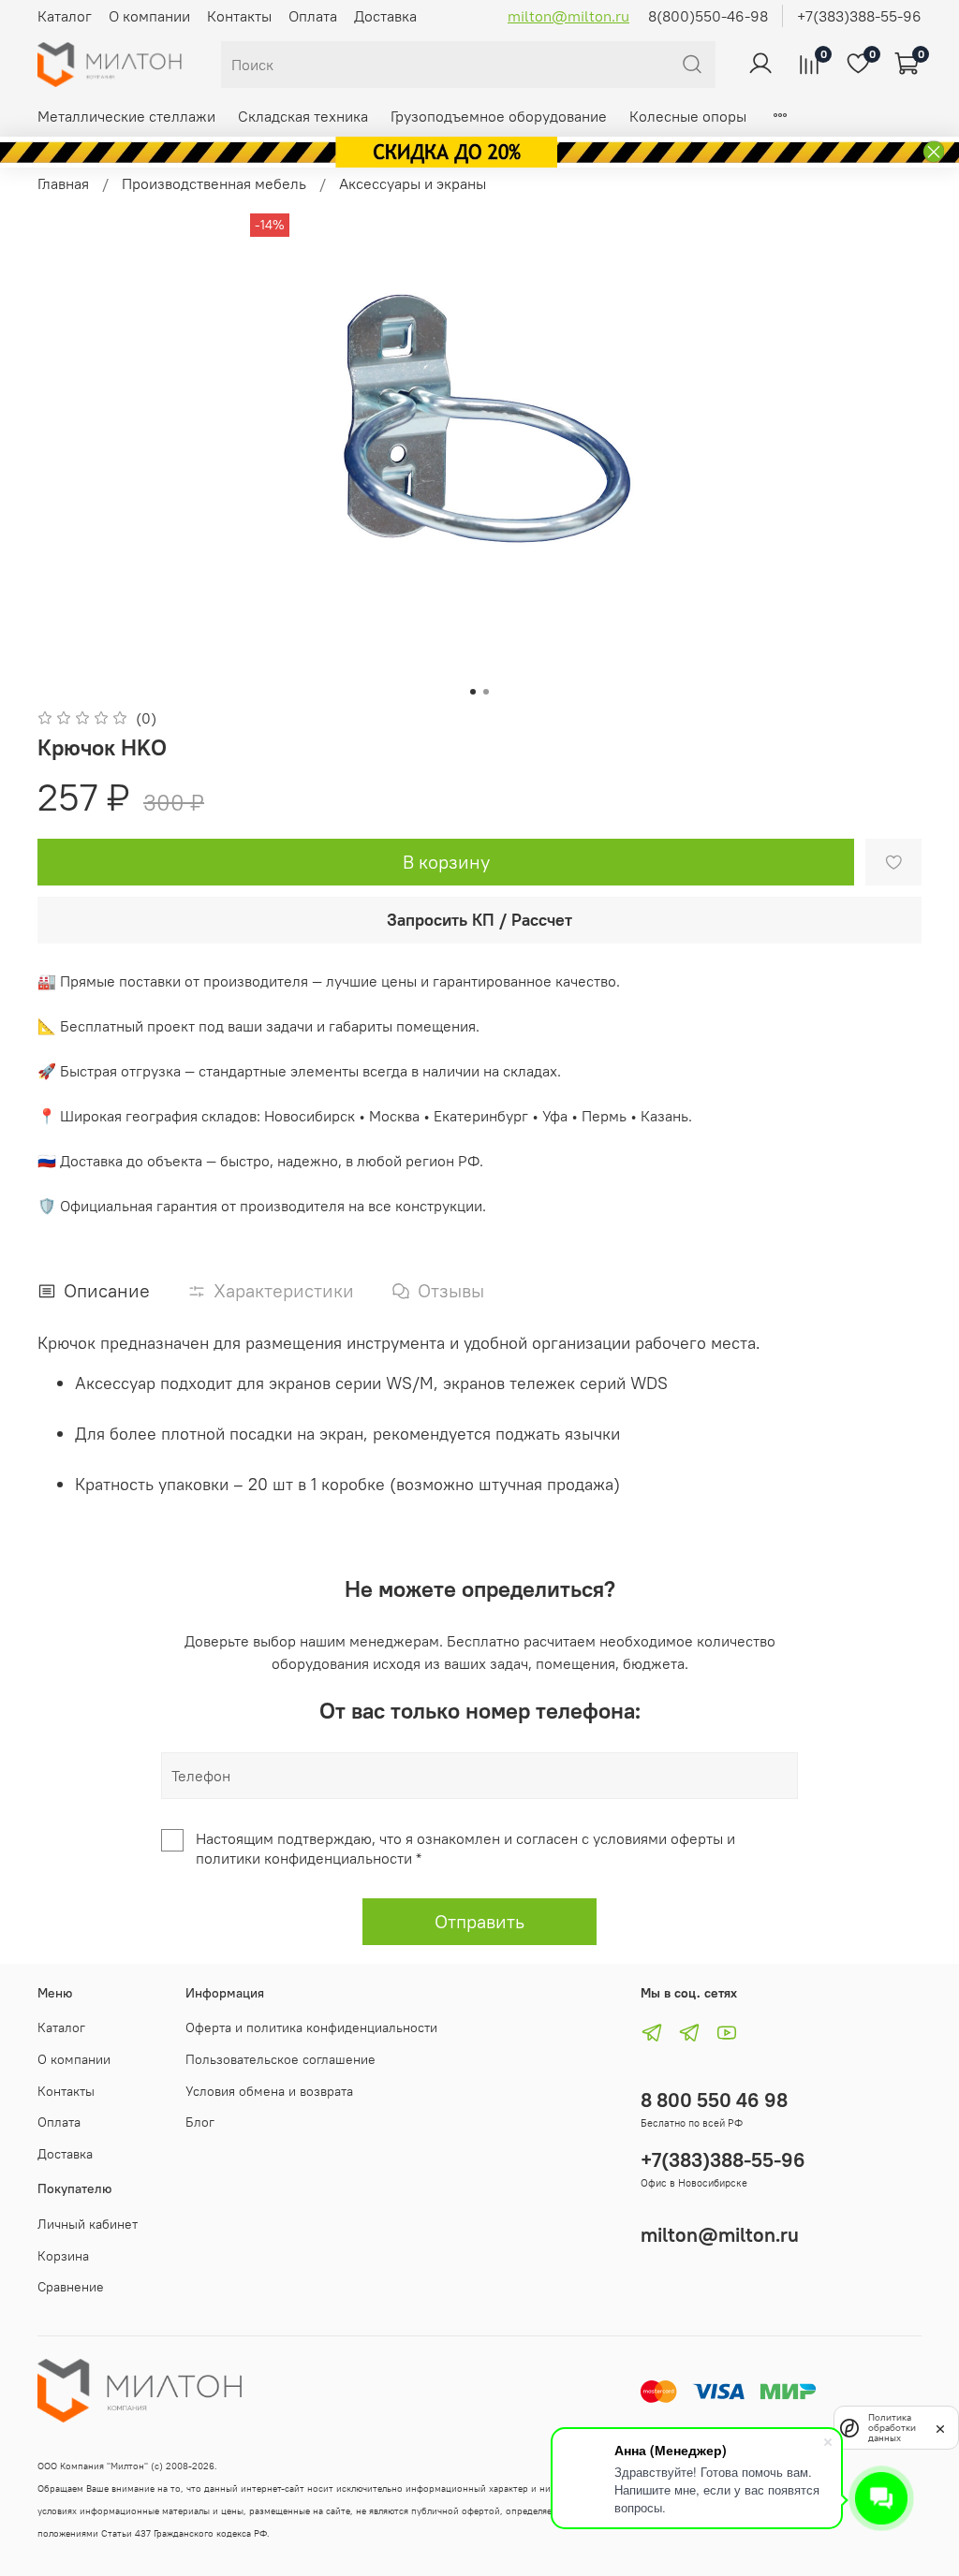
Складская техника (303, 116)
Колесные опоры (688, 116)
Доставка (385, 16)
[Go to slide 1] (473, 692)
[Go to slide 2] (486, 692)
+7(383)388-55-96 (859, 16)
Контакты (239, 16)
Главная (63, 183)
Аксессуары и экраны (413, 183)
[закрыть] (940, 2427)
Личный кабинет (88, 2224)
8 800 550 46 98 (714, 2100)
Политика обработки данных (892, 2428)
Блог (200, 2122)
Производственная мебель (214, 183)
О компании (149, 16)
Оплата (313, 16)
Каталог (65, 16)
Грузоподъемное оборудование (499, 116)
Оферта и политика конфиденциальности (311, 2027)
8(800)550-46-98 (708, 16)
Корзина (63, 2256)
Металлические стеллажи (126, 116)
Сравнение (71, 2287)
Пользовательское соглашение (280, 2059)
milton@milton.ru (568, 16)
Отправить (479, 1921)
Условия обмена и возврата (269, 2091)
